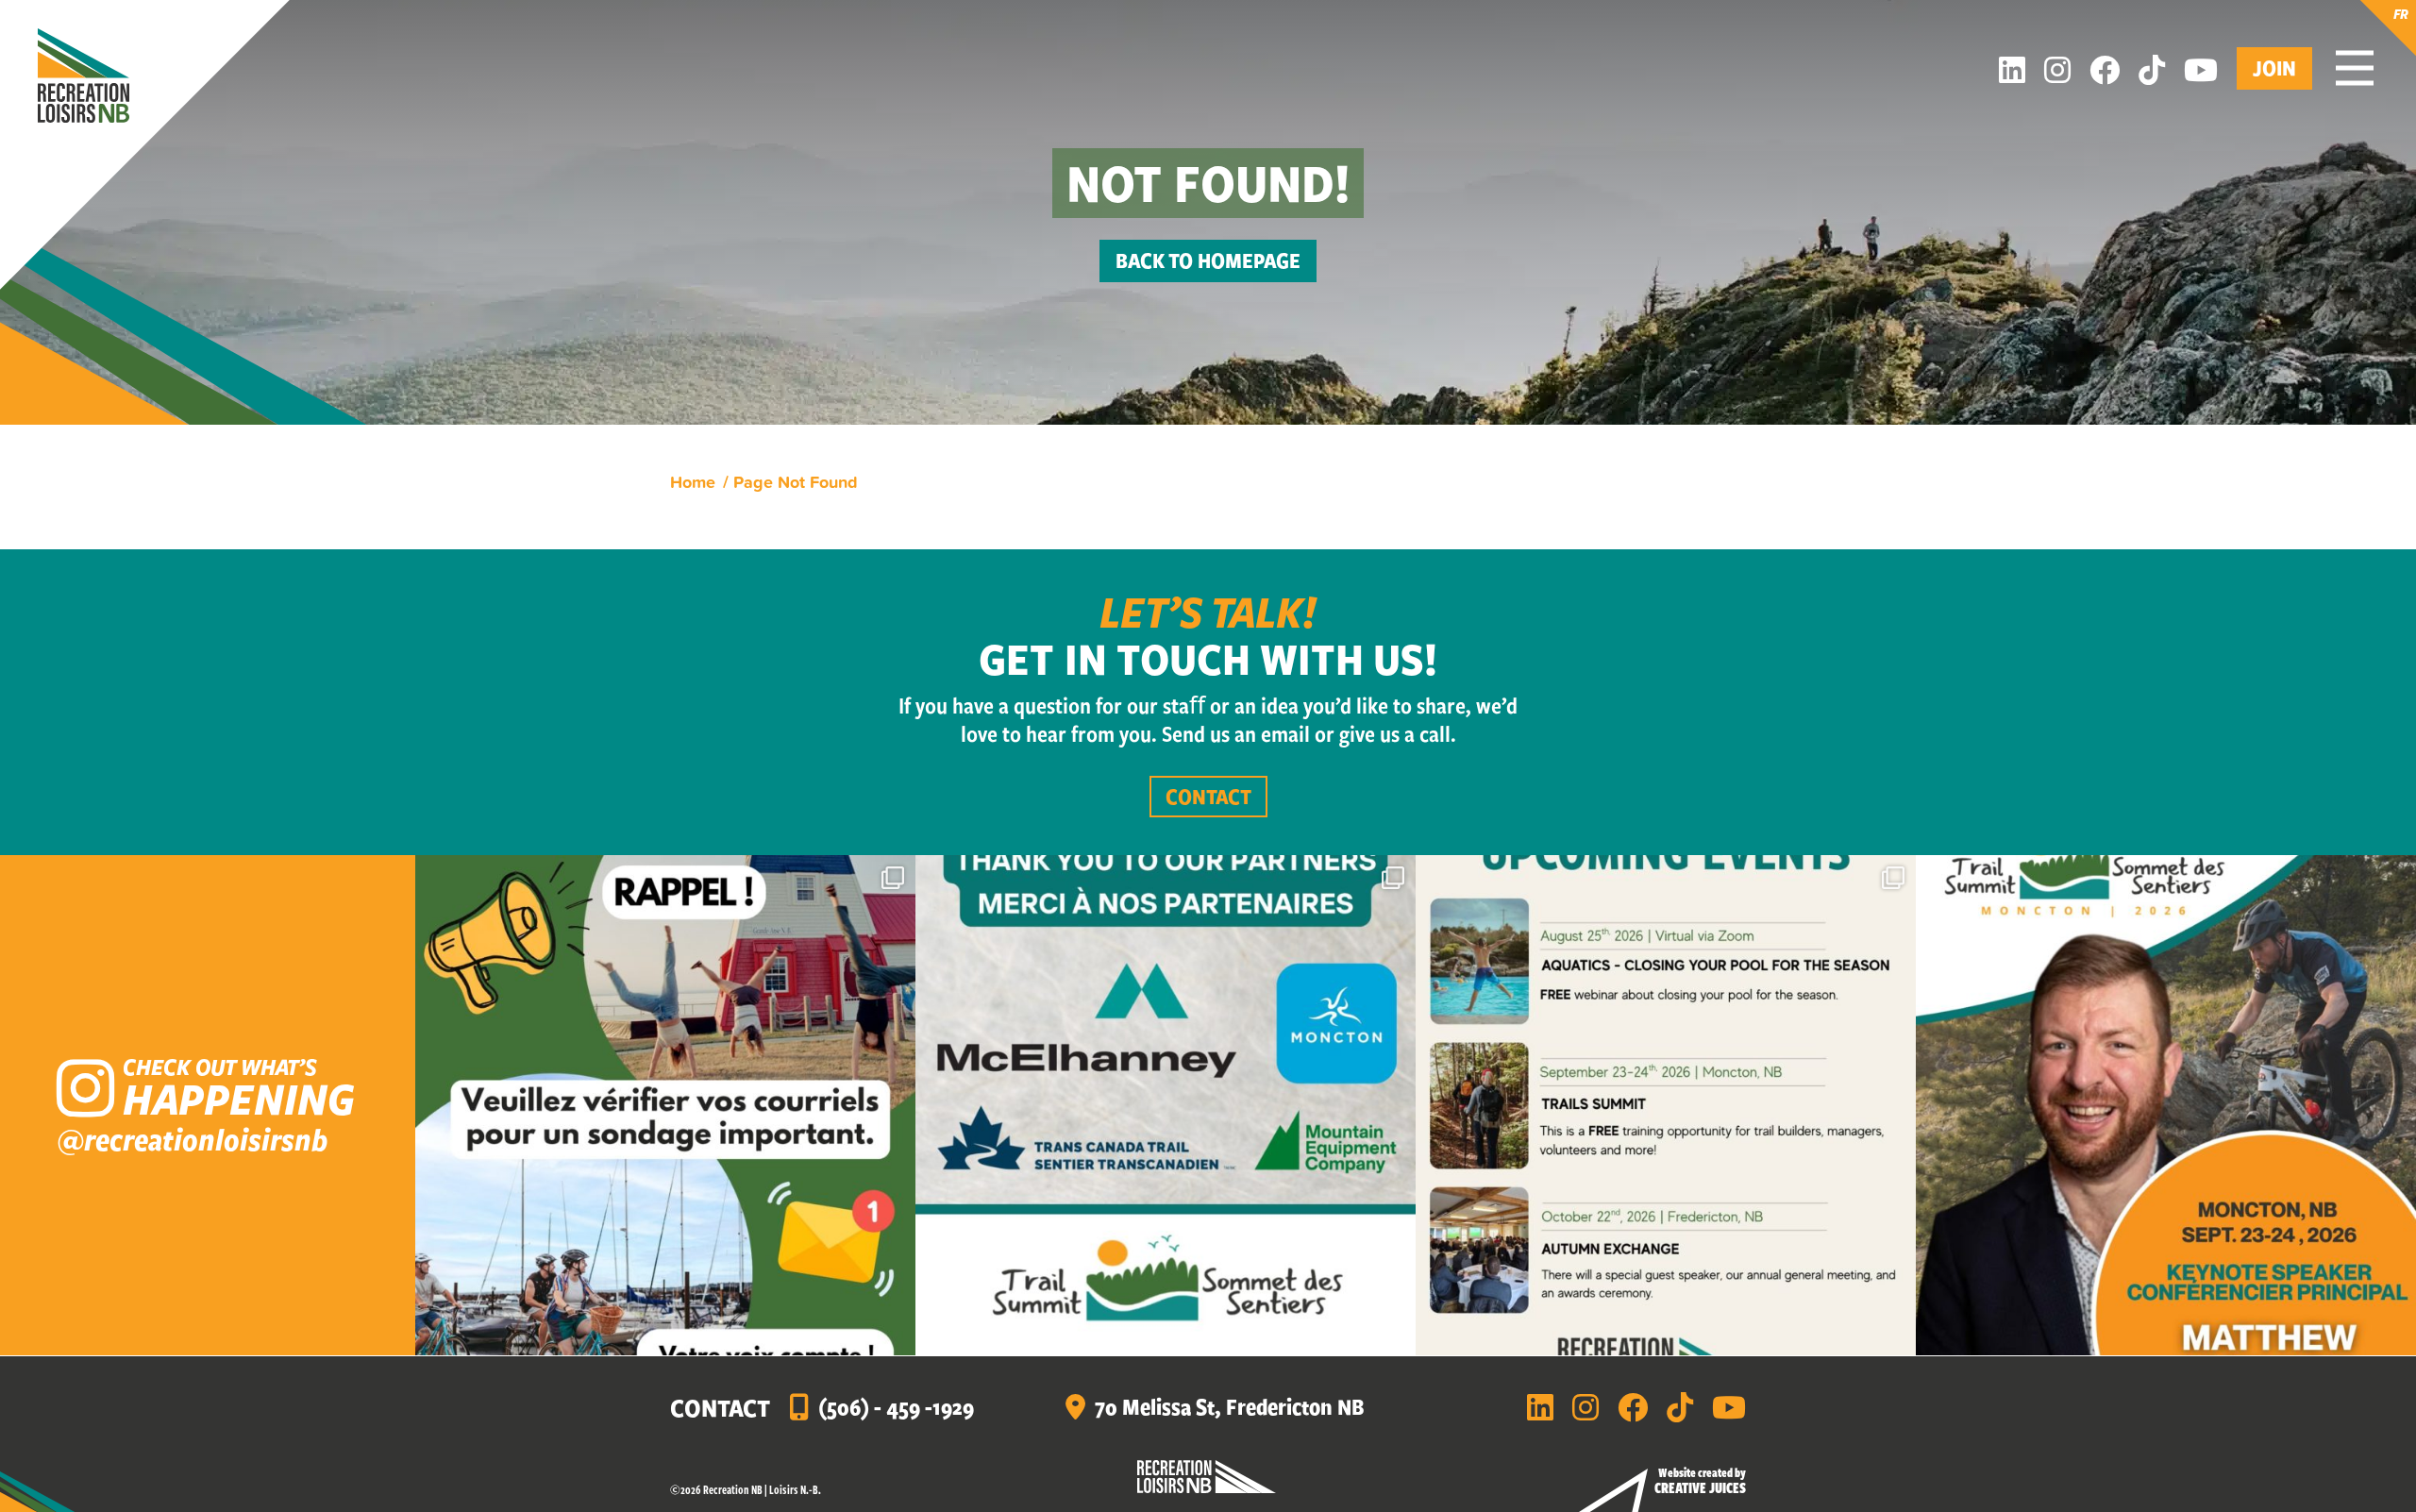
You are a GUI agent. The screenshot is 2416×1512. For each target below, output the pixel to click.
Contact (1208, 796)
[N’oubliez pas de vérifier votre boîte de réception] (665, 1105)
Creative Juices (1700, 1487)
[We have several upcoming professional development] (1666, 1105)
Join (2274, 67)
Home (693, 481)
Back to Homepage (1208, 260)
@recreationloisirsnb (192, 1139)
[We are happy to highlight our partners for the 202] (1166, 1105)
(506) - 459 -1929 (896, 1406)
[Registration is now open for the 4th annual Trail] (2166, 1105)
